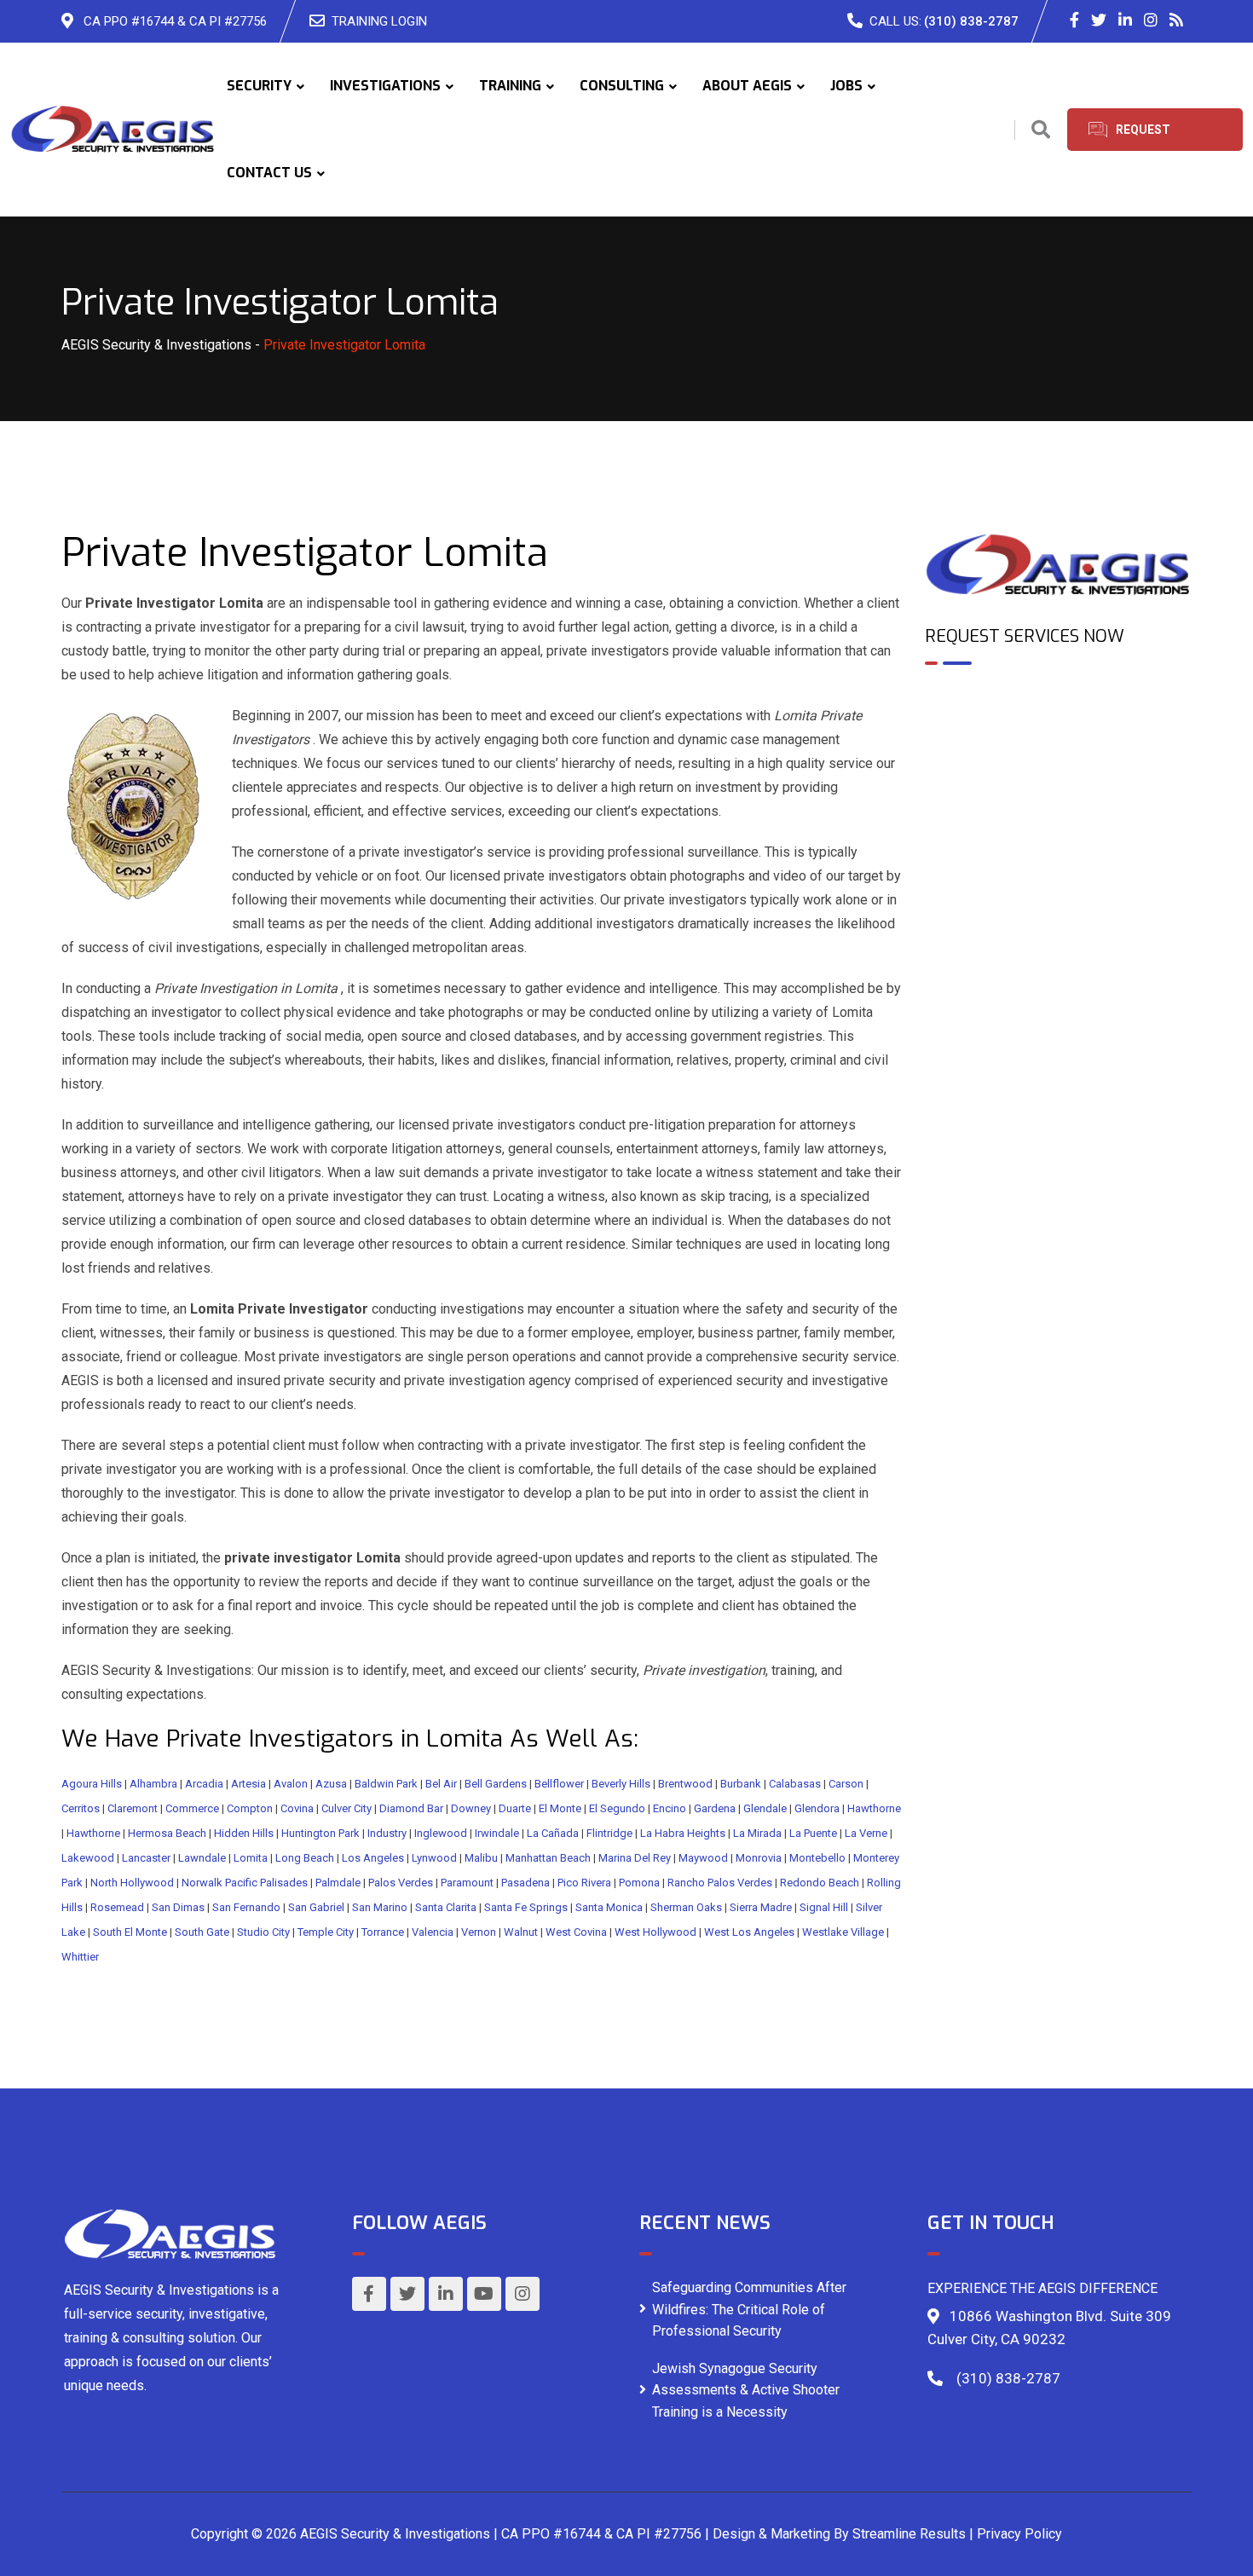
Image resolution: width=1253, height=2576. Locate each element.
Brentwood (685, 1784)
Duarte (515, 1808)
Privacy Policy (1019, 2534)
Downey (471, 1808)
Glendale (765, 1808)
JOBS (846, 86)
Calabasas (795, 1784)
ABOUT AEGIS (747, 86)
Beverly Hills (621, 1784)
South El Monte (130, 1932)
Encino (670, 1808)
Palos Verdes (401, 1883)
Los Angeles (373, 1858)
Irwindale (497, 1833)
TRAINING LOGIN (379, 21)
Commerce (192, 1808)
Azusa (331, 1784)
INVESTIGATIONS (385, 86)
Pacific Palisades (266, 1883)
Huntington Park (320, 1833)
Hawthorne (874, 1808)
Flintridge (609, 1833)
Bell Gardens (496, 1784)
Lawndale (202, 1858)
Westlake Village (843, 1932)
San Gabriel (316, 1907)
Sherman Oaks (686, 1907)
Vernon (479, 1932)
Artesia (248, 1784)
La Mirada (757, 1833)
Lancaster (146, 1858)
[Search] (1041, 130)
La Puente (813, 1833)
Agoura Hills (92, 1784)
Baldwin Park (386, 1784)
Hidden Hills (244, 1833)
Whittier (80, 1957)
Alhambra (153, 1784)
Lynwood (434, 1858)
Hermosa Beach (167, 1833)
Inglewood (441, 1833)
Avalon (291, 1784)
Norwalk (202, 1883)
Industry (387, 1833)
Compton (250, 1808)
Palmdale (338, 1883)
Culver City (346, 1808)
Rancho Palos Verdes (720, 1883)
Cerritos (81, 1808)
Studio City (263, 1932)
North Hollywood (132, 1883)
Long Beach (305, 1858)
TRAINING (510, 86)
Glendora (817, 1808)
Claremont (133, 1808)
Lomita (251, 1858)
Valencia (433, 1932)
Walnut (521, 1932)
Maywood (703, 1858)
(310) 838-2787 (971, 21)
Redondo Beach (820, 1883)
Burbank (741, 1784)
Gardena (715, 1808)
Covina (297, 1808)
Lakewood (88, 1858)
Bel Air (441, 1784)
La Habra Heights (683, 1833)
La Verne (866, 1833)
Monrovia (759, 1858)
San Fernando (246, 1907)
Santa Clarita (446, 1907)
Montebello (817, 1858)
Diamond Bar (411, 1808)
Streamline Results (909, 2534)
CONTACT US (269, 173)
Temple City (326, 1932)
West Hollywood (655, 1932)
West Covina (576, 1932)
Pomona (639, 1883)
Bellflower (559, 1784)
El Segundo (617, 1808)
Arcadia (204, 1784)
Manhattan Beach (548, 1858)
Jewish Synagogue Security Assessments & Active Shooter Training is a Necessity (746, 2390)
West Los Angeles (749, 1932)
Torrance (383, 1932)
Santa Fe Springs (526, 1907)
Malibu (481, 1858)
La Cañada (553, 1833)
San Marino (380, 1907)
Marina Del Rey (635, 1858)
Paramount (467, 1883)
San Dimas (178, 1907)
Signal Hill (824, 1907)
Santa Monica (609, 1907)
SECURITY (259, 86)
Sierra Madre (761, 1907)
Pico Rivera (584, 1883)
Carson (846, 1784)
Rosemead (117, 1907)
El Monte (560, 1808)
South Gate (202, 1932)
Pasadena (525, 1883)
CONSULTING (622, 86)
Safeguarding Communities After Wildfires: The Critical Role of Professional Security (749, 2309)
